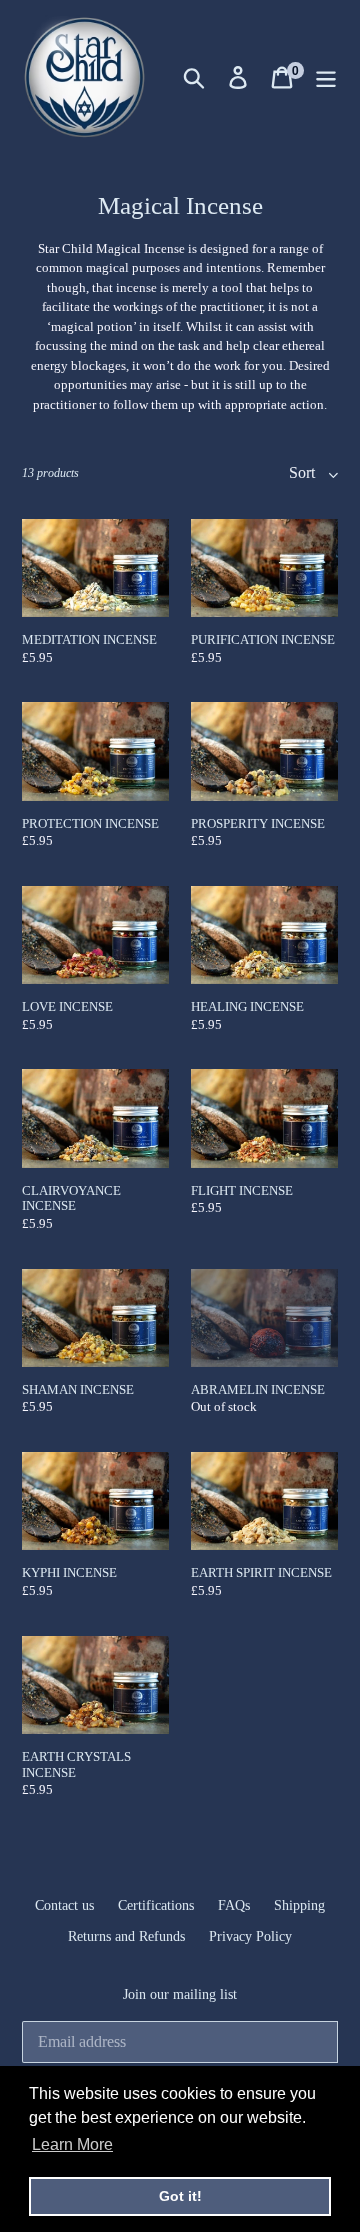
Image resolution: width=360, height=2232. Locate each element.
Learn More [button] (72, 2144)
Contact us (64, 1905)
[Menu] (326, 77)
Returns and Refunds (126, 1936)
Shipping (299, 1905)
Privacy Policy (250, 1936)
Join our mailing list (180, 1994)
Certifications (156, 1905)
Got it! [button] (180, 2196)
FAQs (234, 1905)
